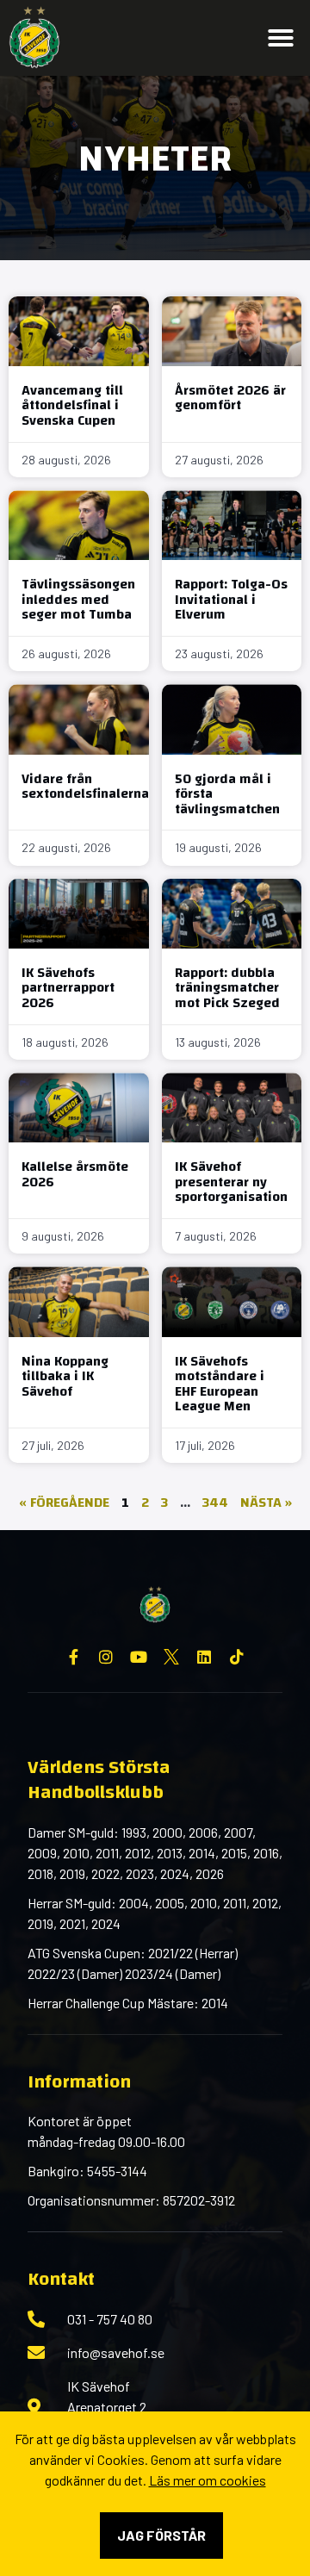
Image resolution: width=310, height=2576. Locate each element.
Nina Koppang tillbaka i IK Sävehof (65, 1376)
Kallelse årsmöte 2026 (75, 1174)
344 (215, 1503)
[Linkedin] (204, 1657)
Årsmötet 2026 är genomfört (230, 398)
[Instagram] (106, 1657)
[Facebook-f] (73, 1657)
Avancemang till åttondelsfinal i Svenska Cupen (72, 405)
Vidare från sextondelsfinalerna (85, 787)
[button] (281, 38)
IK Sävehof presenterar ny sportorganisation (231, 1182)
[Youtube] (139, 1657)
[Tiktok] (237, 1657)
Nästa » (266, 1503)
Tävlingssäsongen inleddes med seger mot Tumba (78, 599)
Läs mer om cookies (208, 2480)
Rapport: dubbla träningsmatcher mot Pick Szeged (227, 988)
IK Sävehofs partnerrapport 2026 (68, 988)
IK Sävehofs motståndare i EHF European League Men (220, 1384)
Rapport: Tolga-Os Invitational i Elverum (231, 599)
